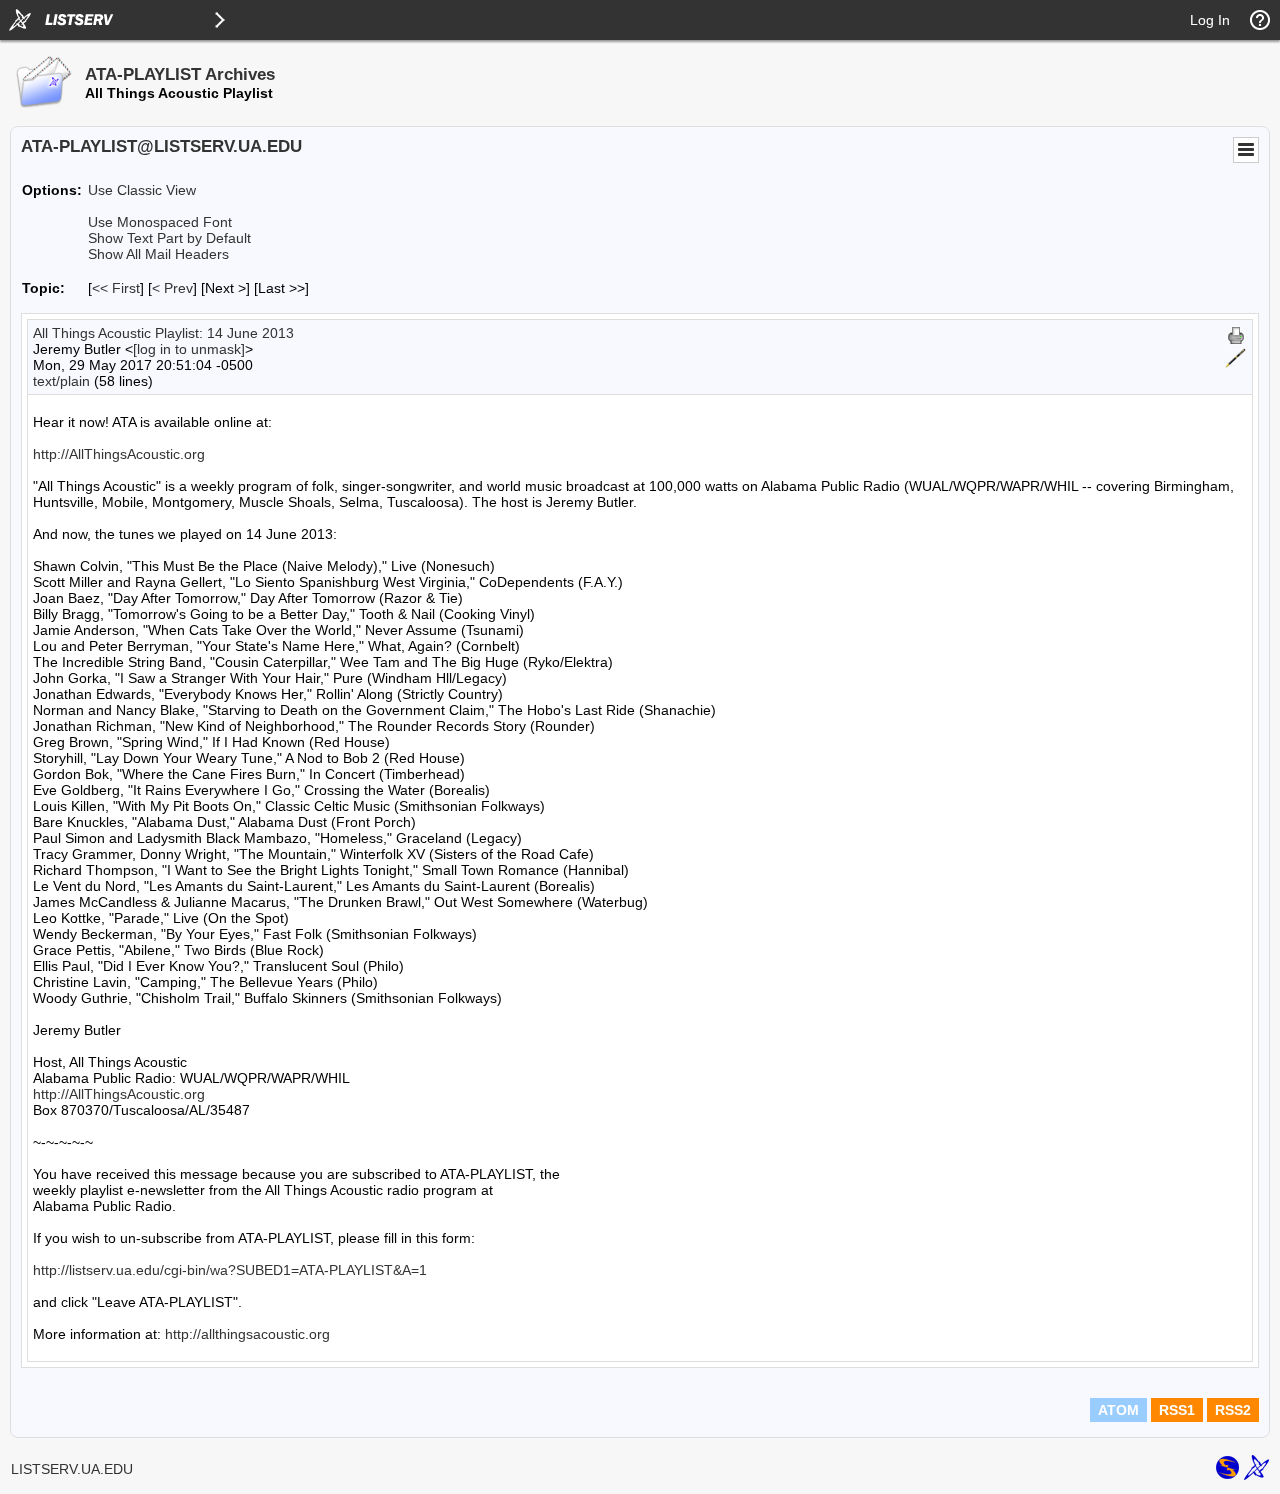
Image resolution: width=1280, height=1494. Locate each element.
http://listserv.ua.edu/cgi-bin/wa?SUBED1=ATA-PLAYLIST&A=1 (230, 1270)
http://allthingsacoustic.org (247, 1334)
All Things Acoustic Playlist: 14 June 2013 (163, 333)
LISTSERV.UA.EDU (72, 1469)
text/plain (61, 381)
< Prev (172, 288)
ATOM (1118, 1410)
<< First (116, 288)
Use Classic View (142, 190)
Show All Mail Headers (158, 254)
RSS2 (1233, 1410)
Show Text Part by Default (169, 238)
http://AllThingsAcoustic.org (119, 454)
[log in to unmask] (189, 349)
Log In (1210, 20)
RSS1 (1177, 1410)
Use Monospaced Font (160, 222)
